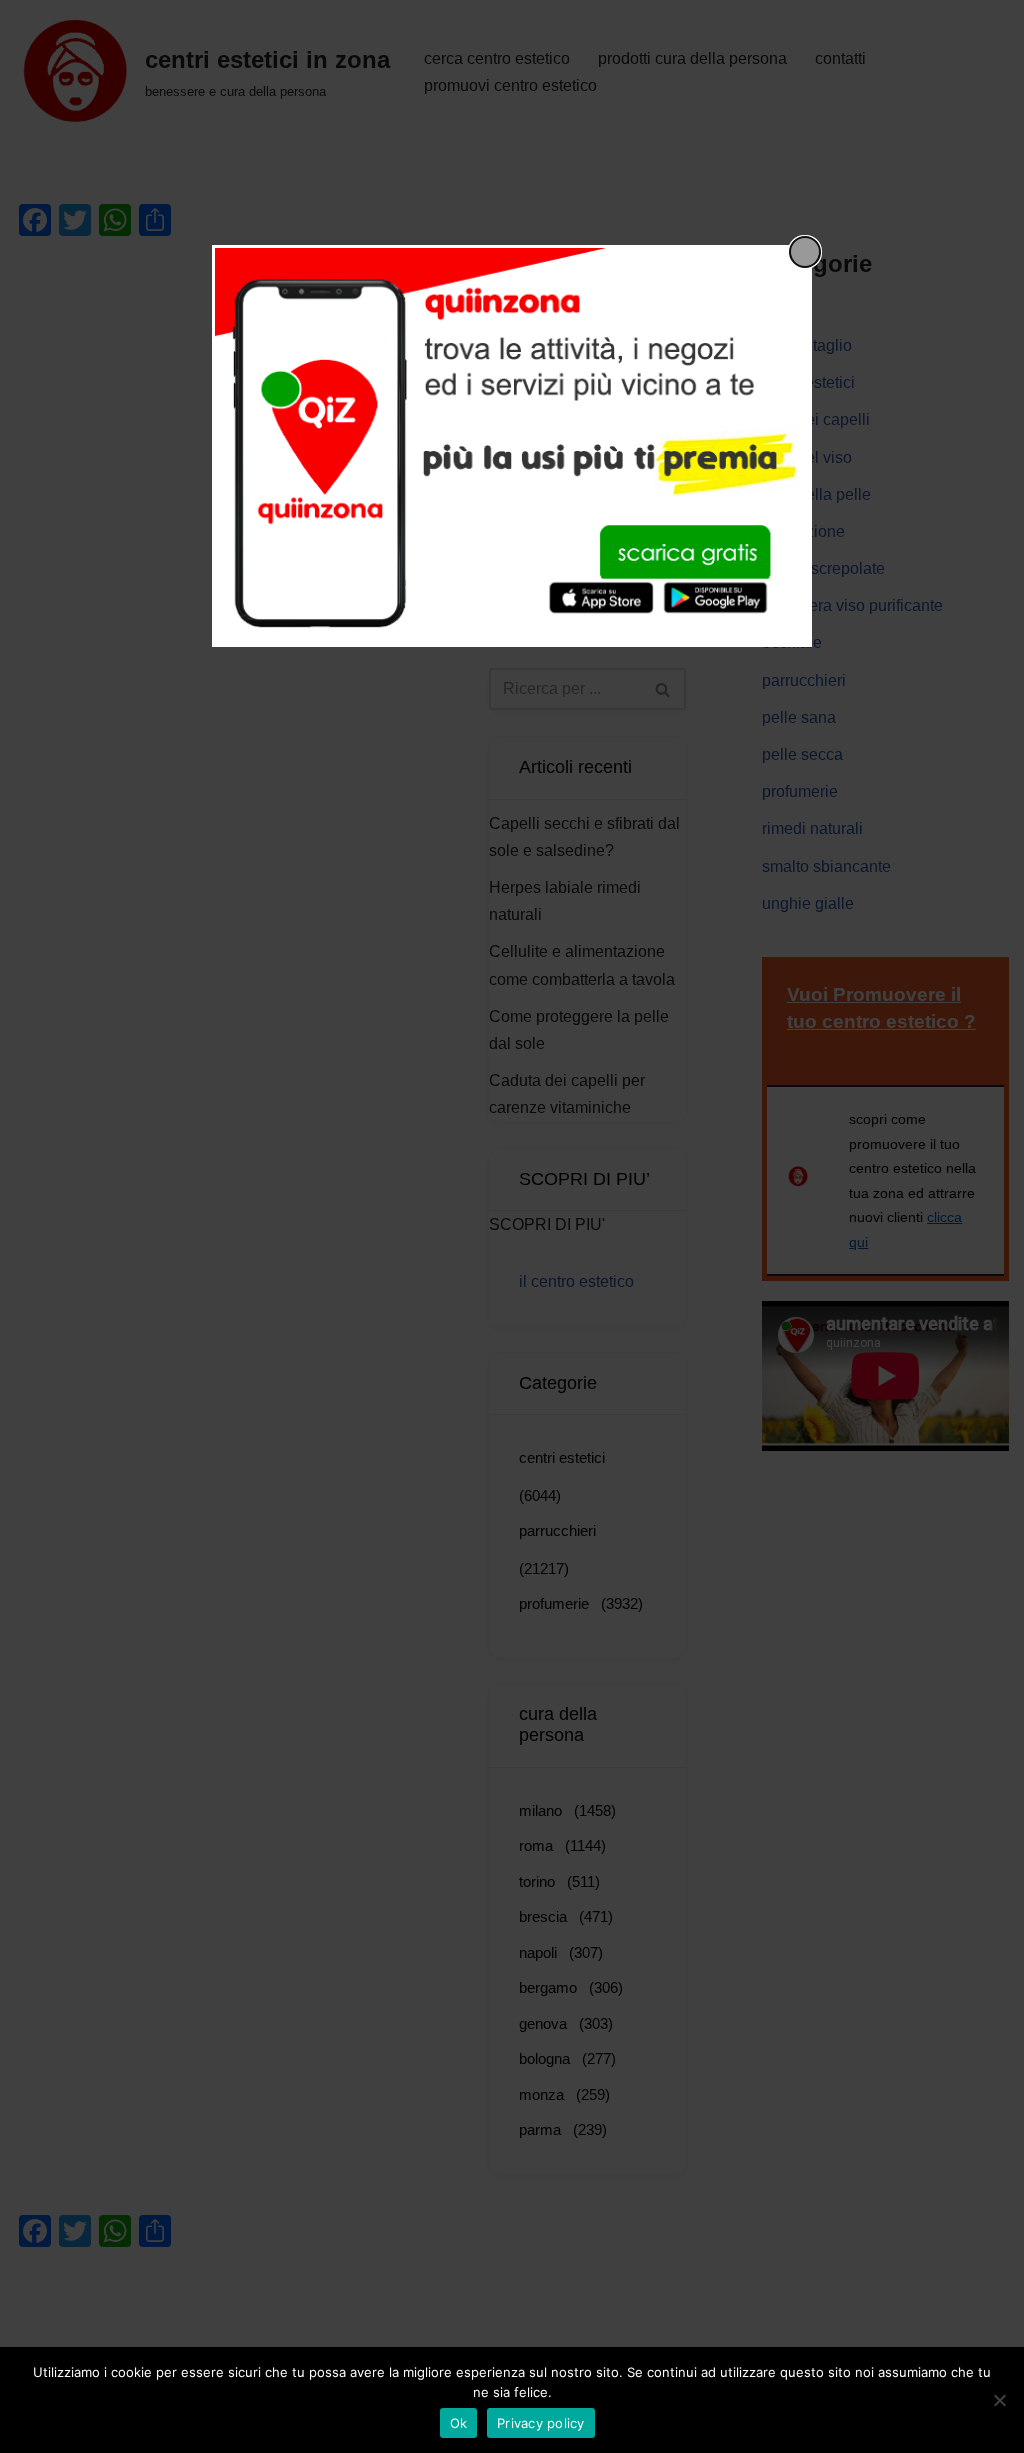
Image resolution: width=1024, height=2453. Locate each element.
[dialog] (512, 446)
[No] (999, 2400)
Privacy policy (541, 2423)
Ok (459, 2423)
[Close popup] (805, 252)
